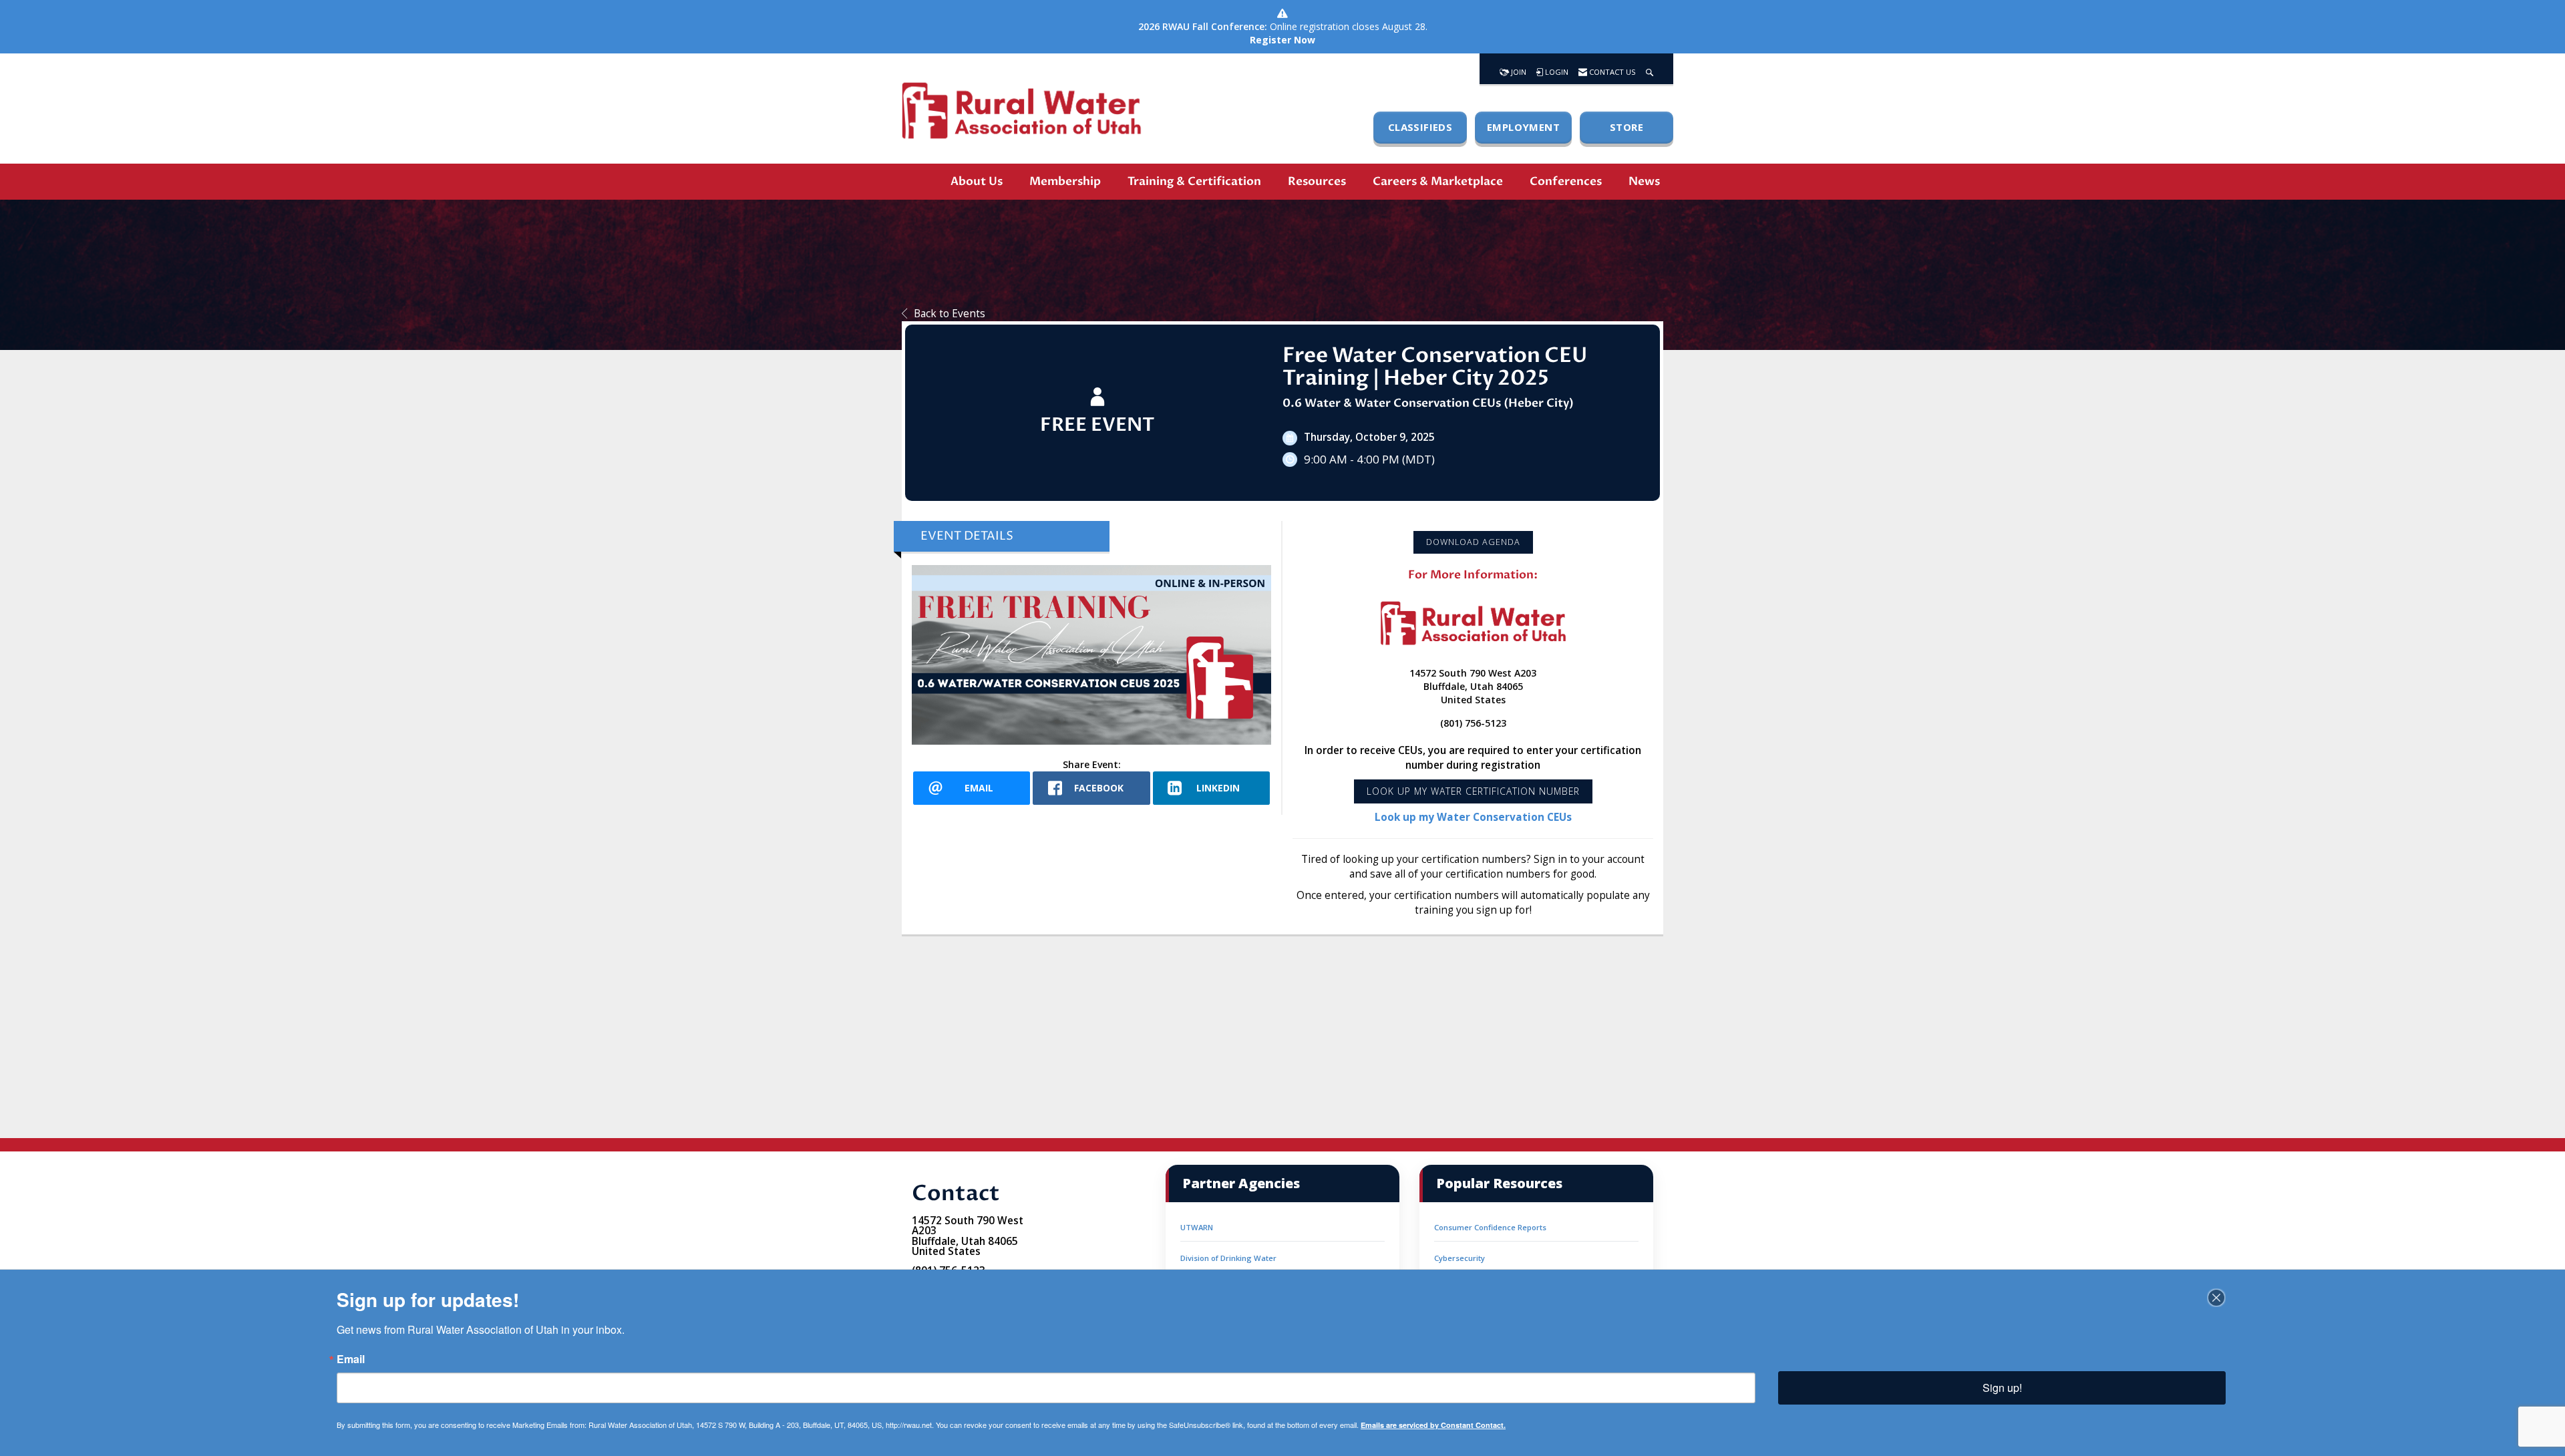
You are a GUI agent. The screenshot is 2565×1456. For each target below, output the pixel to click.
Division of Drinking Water (1228, 1258)
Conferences (1566, 181)
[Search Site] (1650, 69)
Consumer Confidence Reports (1490, 1227)
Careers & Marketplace (1438, 181)
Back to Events (950, 314)
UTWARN (1197, 1227)
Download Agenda (1473, 542)
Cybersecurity (1460, 1258)
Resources (1317, 181)
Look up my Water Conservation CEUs (1473, 817)
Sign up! (2002, 1388)
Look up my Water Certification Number (1473, 791)
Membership (1065, 181)
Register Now (1282, 40)
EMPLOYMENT (1523, 127)
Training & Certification (1194, 181)
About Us (977, 181)
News (1644, 181)
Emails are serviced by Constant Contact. (1433, 1425)
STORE (1627, 127)
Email (351, 1359)
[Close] (2216, 1298)
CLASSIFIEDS (1420, 127)
